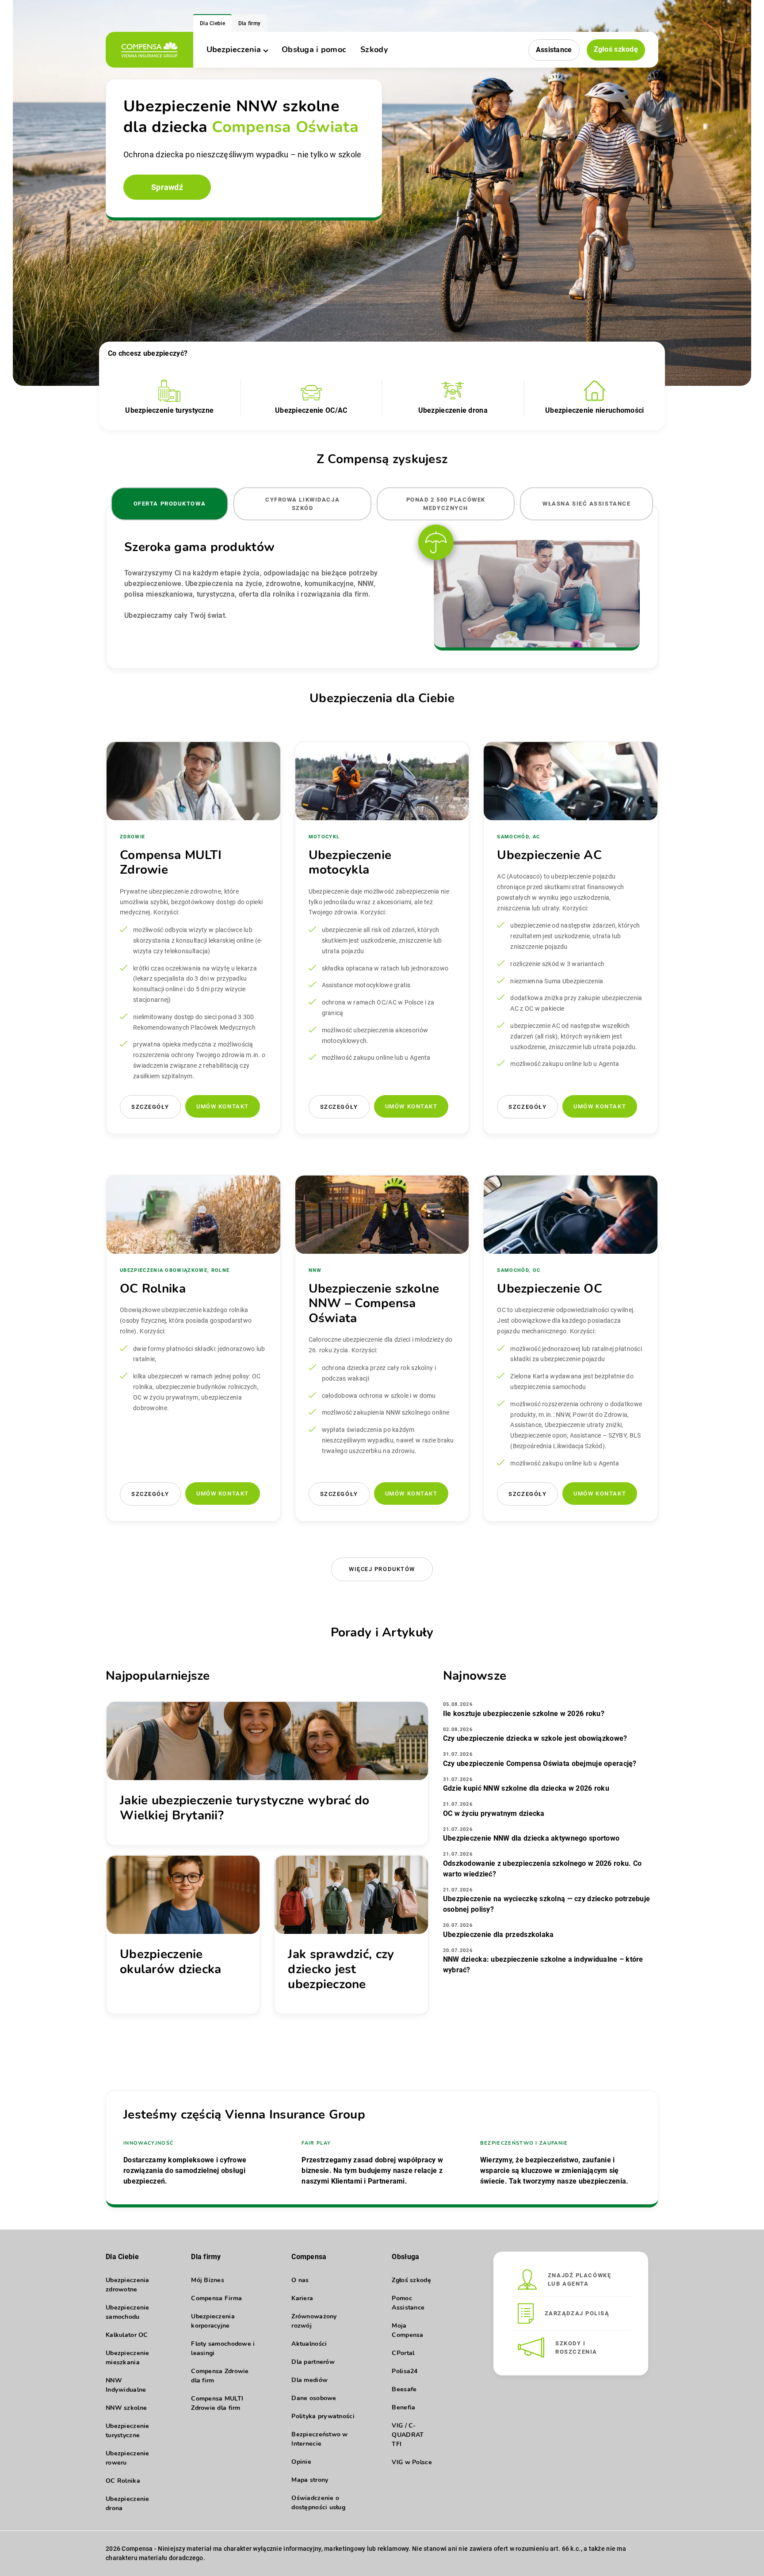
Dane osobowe (314, 2398)
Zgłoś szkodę (616, 49)
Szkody (374, 49)
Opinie (301, 2462)
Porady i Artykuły (382, 1632)
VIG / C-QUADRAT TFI (408, 2435)
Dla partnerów (313, 2362)
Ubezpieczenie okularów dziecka (170, 1962)
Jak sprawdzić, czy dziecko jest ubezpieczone (341, 1969)
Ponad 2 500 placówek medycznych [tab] (446, 504)
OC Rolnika (123, 2481)
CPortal (403, 2353)
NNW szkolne (126, 2408)
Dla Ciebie (212, 23)
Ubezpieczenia (234, 49)
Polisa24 (405, 2371)
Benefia (403, 2407)
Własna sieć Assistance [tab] (586, 504)
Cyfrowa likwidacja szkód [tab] (302, 504)
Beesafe (404, 2389)
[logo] (149, 50)
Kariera (302, 2298)
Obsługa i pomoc (314, 49)
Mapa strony (310, 2480)
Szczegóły (150, 1107)
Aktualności (309, 2344)
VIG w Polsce (412, 2462)
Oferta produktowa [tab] (170, 504)
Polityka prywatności (323, 2416)
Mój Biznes (208, 2280)
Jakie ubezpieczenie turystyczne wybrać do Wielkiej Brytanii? (244, 1808)
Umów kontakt (223, 1106)
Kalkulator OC (127, 2335)
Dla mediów (309, 2380)
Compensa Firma (216, 2298)
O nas (300, 2280)
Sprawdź (167, 187)
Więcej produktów (382, 1569)
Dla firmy (250, 23)
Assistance (554, 50)
